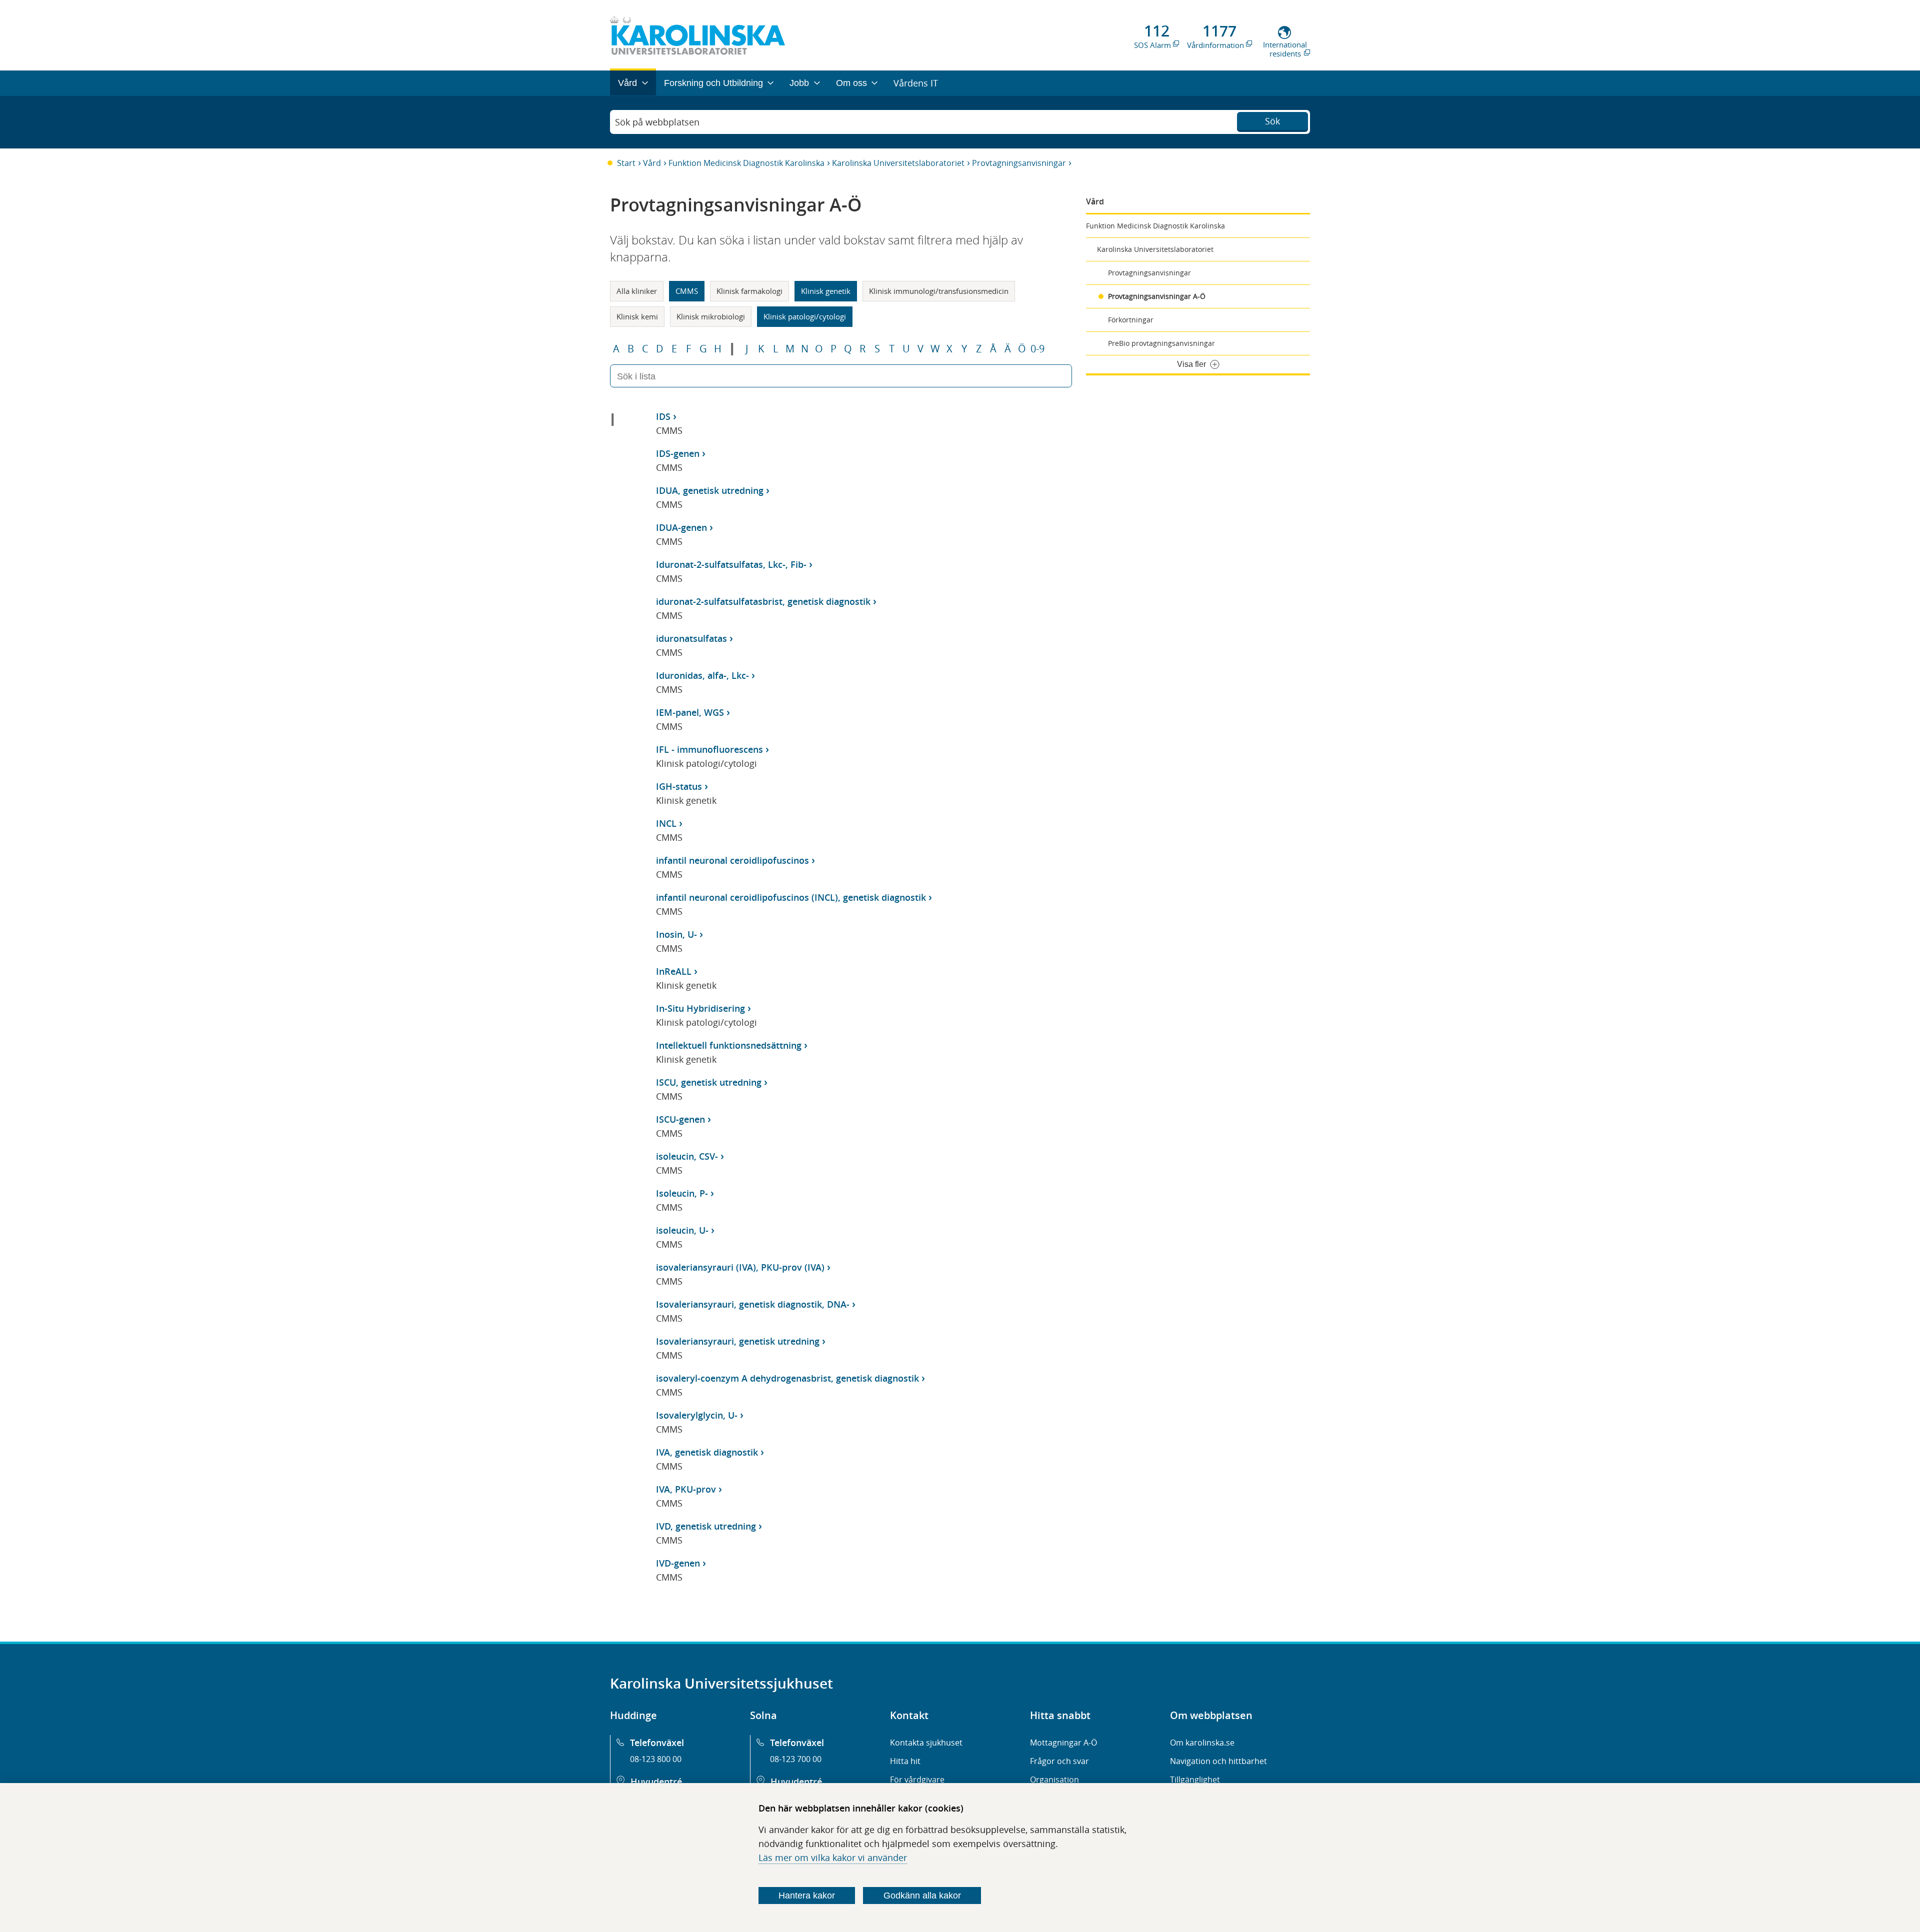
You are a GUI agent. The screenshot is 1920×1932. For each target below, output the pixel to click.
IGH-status (679, 786)
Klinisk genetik (826, 291)
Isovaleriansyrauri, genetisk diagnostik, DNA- (753, 1304)
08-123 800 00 (656, 1759)
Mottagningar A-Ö (1063, 1743)
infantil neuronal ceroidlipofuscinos (732, 860)
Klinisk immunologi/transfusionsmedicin (939, 291)
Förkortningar (1131, 320)
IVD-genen (678, 1563)
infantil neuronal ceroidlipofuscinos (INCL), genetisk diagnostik (791, 897)
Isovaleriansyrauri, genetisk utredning (738, 1341)
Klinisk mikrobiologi (711, 316)
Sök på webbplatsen (657, 122)
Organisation (1054, 1780)
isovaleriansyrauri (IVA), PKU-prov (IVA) (740, 1267)
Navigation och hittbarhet (1218, 1761)
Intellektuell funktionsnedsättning (729, 1045)
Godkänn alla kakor (922, 1896)
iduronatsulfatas (691, 638)
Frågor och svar (1059, 1761)
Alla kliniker (637, 291)
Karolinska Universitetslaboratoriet (898, 163)
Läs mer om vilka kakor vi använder (833, 1858)
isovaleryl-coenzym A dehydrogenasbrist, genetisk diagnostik (787, 1378)
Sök (1272, 121)
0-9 (1037, 349)
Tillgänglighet (1195, 1780)
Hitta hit (905, 1761)
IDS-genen (678, 453)
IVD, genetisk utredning (706, 1526)
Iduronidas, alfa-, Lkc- (702, 675)
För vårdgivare (917, 1780)
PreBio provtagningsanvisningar (1161, 343)
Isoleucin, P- (682, 1193)
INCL (666, 823)
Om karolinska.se (1202, 1743)
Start (626, 163)
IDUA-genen (681, 527)
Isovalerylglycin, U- (697, 1415)
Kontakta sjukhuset (926, 1743)
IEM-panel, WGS (690, 712)
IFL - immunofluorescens (709, 749)
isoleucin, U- (682, 1230)
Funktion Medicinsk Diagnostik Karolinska (746, 163)
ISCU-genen (680, 1119)
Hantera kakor (807, 1896)
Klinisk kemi (637, 316)
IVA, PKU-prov (686, 1489)
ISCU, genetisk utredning (709, 1082)
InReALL (674, 971)
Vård (652, 163)
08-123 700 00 (796, 1759)
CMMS (687, 291)
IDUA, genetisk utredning (710, 490)
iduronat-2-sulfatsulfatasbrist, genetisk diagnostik (763, 601)
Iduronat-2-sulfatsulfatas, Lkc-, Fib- (731, 564)
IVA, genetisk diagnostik (707, 1452)
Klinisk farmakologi (749, 291)
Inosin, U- (676, 934)
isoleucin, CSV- (687, 1156)
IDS (663, 416)
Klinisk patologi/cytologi (805, 316)
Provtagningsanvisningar (1019, 163)
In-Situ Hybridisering (700, 1008)
